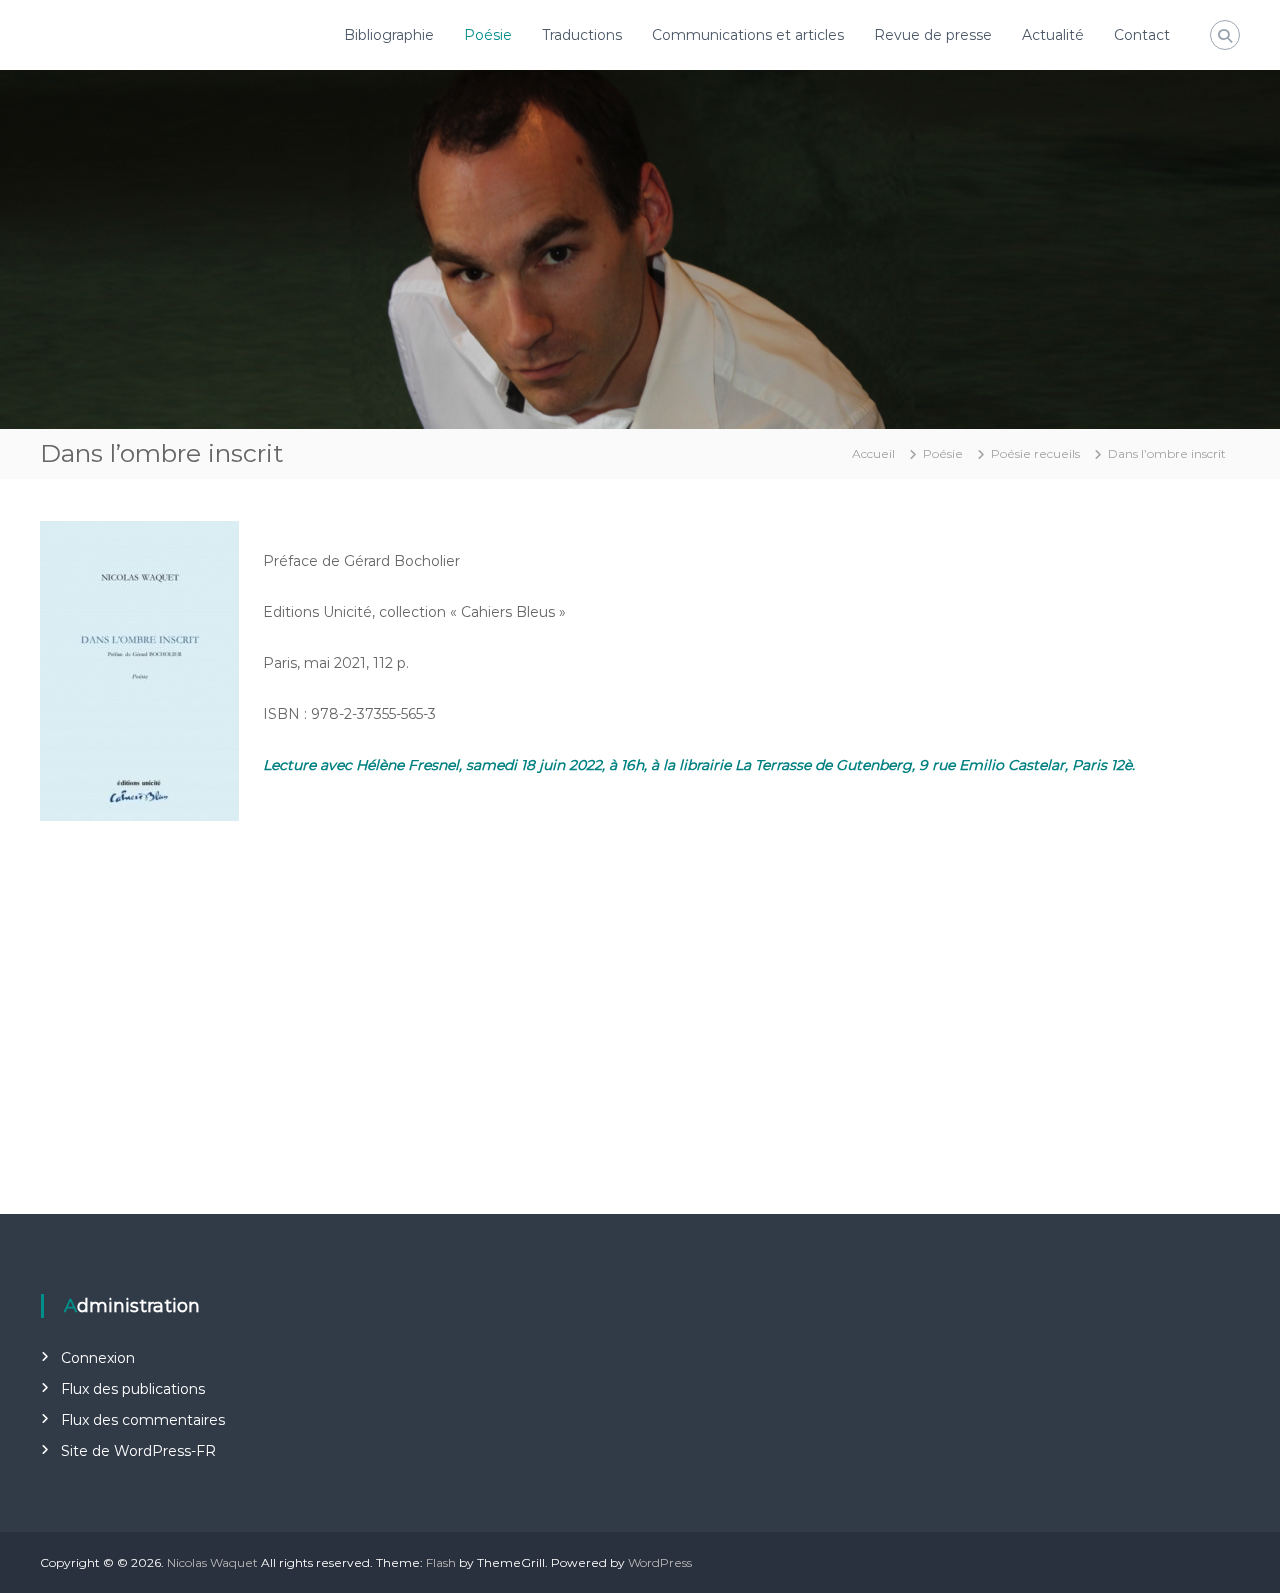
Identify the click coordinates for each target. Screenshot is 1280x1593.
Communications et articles (748, 35)
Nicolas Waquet (212, 1562)
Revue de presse (933, 35)
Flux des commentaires (143, 1420)
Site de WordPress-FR (138, 1451)
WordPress (660, 1562)
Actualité (1053, 35)
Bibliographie (389, 35)
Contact (1142, 35)
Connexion (98, 1358)
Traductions (582, 35)
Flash (441, 1562)
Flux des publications (133, 1389)
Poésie (488, 35)
